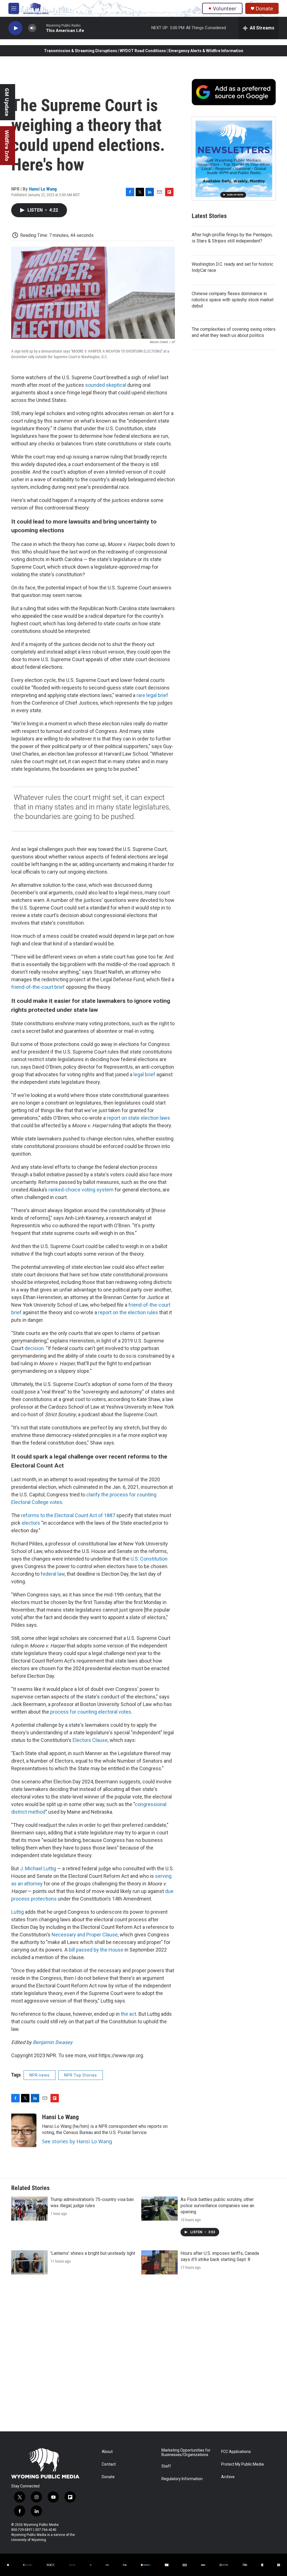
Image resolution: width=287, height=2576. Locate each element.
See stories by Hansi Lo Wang (77, 2141)
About (107, 2452)
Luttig (18, 1912)
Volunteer (225, 8)
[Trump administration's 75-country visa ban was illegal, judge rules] (29, 2209)
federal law (53, 1574)
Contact (109, 2464)
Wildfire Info (7, 146)
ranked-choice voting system (81, 1190)
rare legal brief (152, 695)
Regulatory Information (182, 2479)
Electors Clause (90, 1740)
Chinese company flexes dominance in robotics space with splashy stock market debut (233, 300)
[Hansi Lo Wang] (24, 2130)
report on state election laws (138, 1118)
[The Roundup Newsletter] (234, 159)
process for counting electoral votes (91, 1712)
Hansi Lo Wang (43, 189)
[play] (15, 28)
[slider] (41, 28)
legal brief (144, 1074)
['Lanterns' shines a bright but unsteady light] (29, 2262)
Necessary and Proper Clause (85, 1935)
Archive (228, 2477)
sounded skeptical (106, 385)
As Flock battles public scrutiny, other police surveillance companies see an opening (217, 2206)
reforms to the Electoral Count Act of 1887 (68, 1515)
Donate (264, 9)
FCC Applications (236, 2452)
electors (31, 1523)
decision (34, 1348)
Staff (166, 2466)
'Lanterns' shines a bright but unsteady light (93, 2253)
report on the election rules (128, 1312)
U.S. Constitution (149, 1559)
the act (129, 2014)
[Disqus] (143, 2356)
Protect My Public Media (242, 2464)
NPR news (40, 2075)
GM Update (7, 102)
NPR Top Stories (81, 2075)
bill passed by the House (96, 1950)
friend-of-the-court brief (38, 987)
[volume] (32, 28)
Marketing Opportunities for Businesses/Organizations (186, 2453)
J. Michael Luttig (38, 1868)
